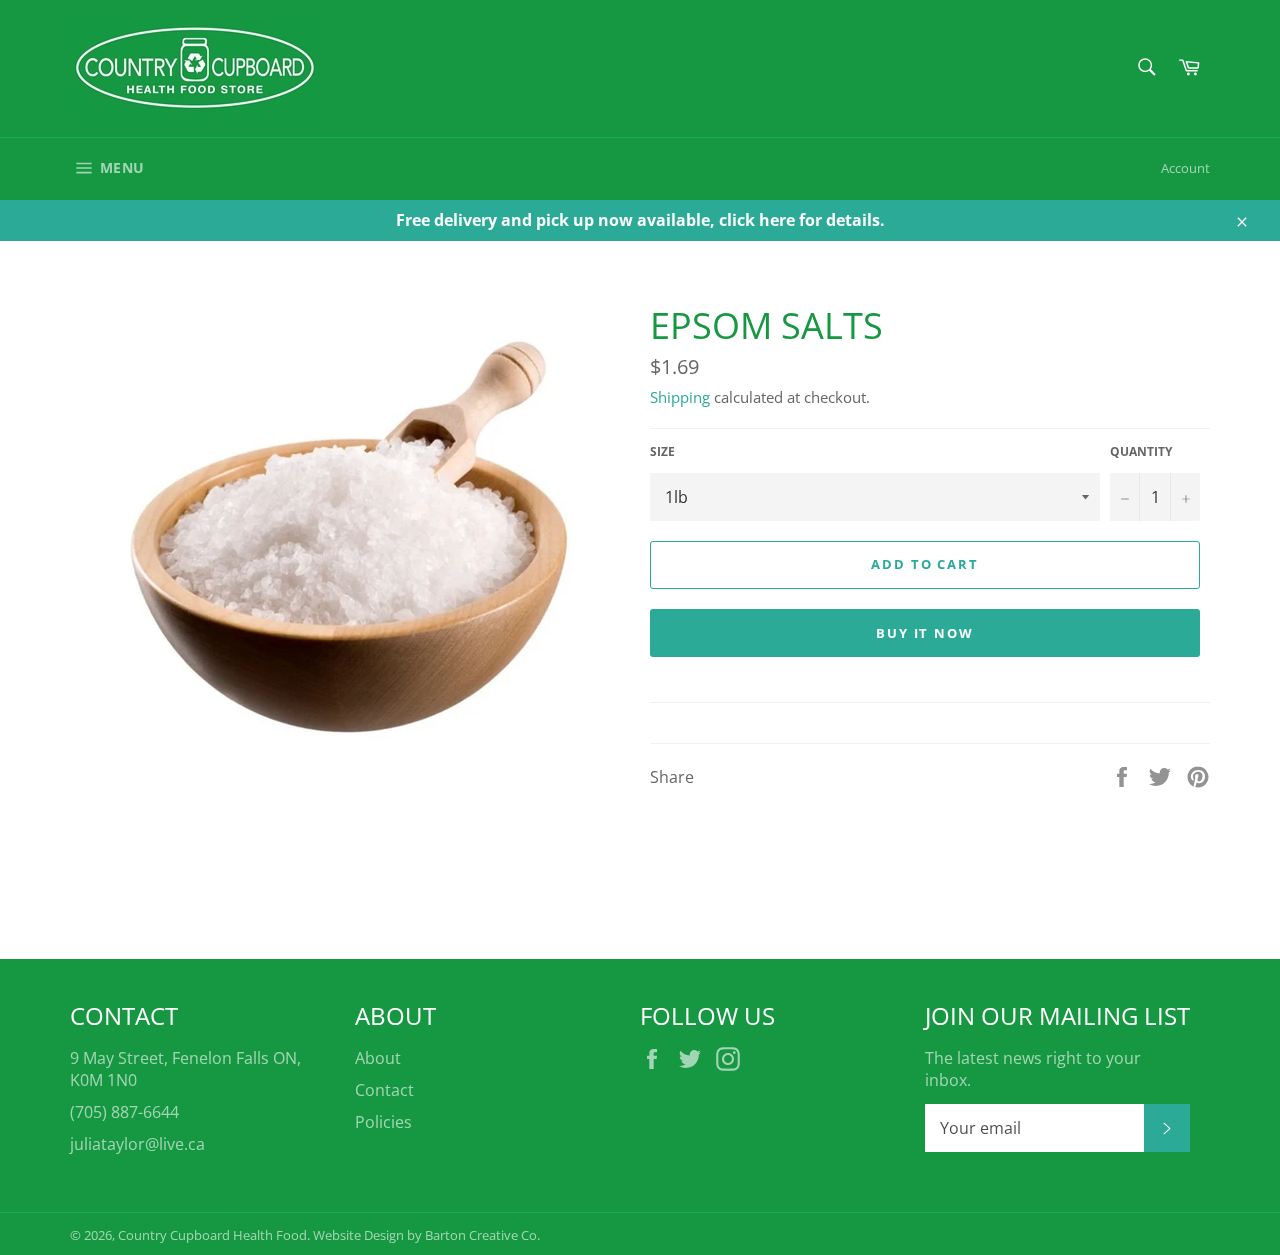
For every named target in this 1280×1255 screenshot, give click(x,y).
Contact (384, 1090)
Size (662, 452)
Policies (383, 1122)
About (378, 1058)
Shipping (680, 397)
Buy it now (925, 633)
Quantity (1141, 452)
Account (1185, 168)
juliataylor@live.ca (137, 1144)
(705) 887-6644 (124, 1112)
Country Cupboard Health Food (212, 1235)
